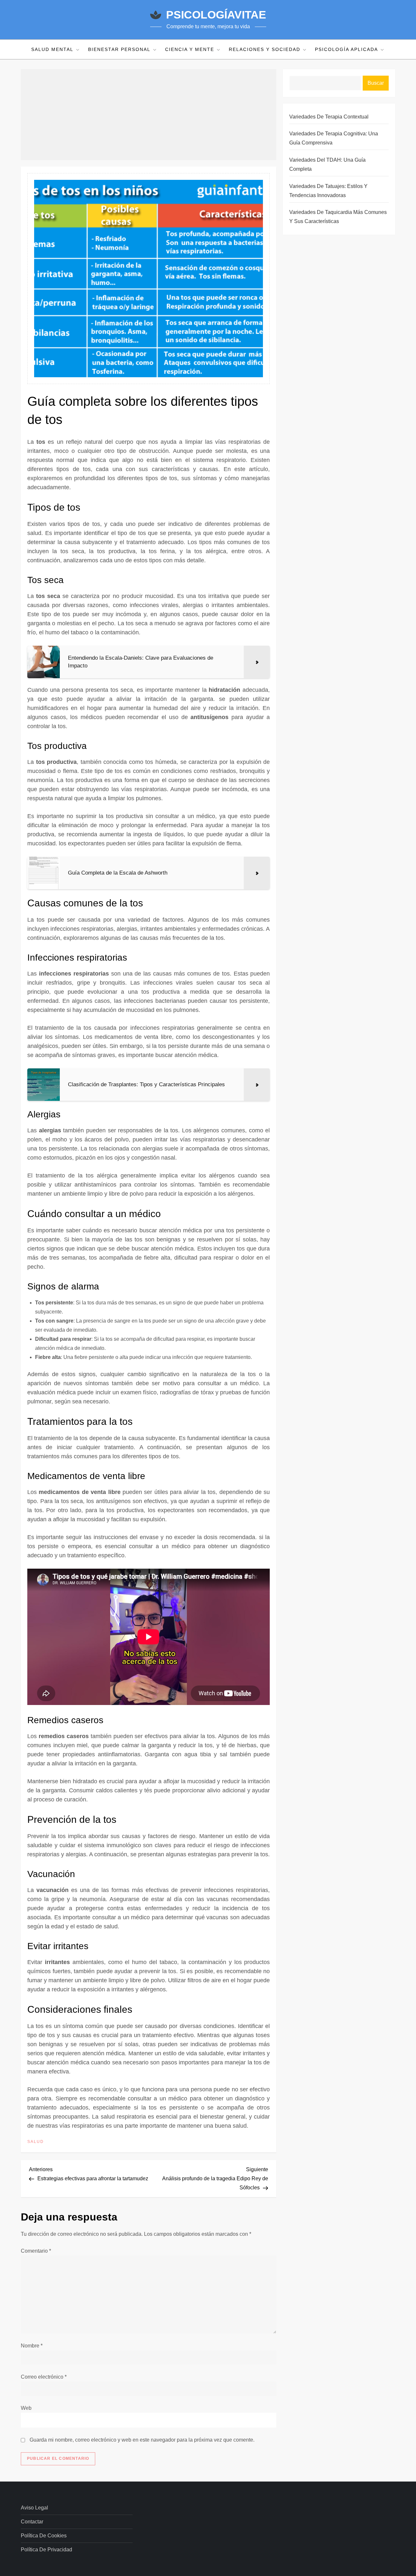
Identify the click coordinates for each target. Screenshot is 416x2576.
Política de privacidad (46, 2550)
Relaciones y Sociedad (265, 49)
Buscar (376, 83)
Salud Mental (52, 49)
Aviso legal (34, 2508)
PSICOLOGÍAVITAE (216, 15)
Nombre (32, 2346)
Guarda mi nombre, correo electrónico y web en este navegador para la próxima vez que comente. (142, 2440)
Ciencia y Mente (190, 49)
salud (36, 2142)
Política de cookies (44, 2536)
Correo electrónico (44, 2377)
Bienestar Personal (119, 49)
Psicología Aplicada (346, 49)
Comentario (36, 2251)
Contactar (32, 2522)
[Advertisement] (149, 115)
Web (26, 2408)
